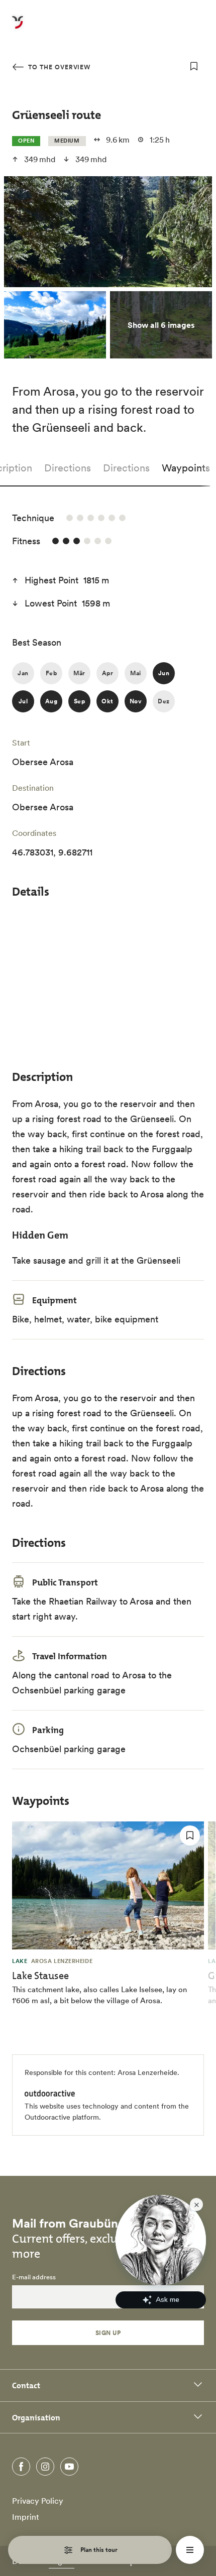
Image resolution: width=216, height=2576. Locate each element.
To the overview (58, 67)
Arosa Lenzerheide (147, 2072)
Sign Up (108, 2333)
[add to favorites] (194, 66)
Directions (68, 468)
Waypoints (186, 468)
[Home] (18, 28)
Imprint (26, 2517)
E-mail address (34, 2277)
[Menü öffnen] (190, 2550)
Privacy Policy (38, 2501)
